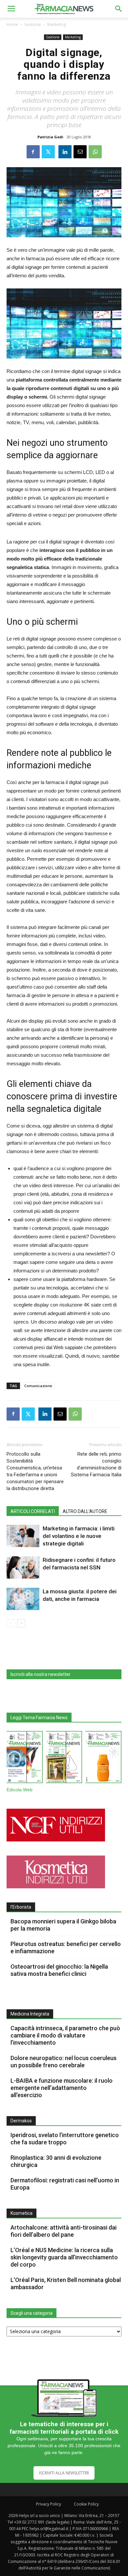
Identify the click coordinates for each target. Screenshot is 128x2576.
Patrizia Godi (50, 137)
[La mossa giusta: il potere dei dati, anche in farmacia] (23, 1599)
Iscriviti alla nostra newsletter (41, 1674)
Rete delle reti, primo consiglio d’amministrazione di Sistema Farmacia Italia (96, 1464)
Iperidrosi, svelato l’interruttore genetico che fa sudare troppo (65, 2139)
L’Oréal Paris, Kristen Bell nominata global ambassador (66, 2283)
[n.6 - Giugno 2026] (103, 1758)
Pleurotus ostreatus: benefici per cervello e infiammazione (66, 1947)
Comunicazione (38, 1386)
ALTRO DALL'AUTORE (85, 1511)
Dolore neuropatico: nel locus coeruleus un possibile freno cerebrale (64, 2062)
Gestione (33, 24)
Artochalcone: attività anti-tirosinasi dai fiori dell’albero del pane (64, 2231)
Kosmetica (21, 2213)
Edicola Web (20, 1790)
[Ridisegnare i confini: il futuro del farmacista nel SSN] (23, 1568)
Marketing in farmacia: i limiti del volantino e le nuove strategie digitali (79, 1536)
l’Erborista (21, 1907)
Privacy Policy (49, 2504)
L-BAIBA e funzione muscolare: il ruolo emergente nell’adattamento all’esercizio (62, 2088)
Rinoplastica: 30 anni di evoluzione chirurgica (56, 2161)
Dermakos (21, 2121)
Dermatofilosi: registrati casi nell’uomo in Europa (65, 2184)
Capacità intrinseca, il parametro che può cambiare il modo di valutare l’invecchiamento (65, 2035)
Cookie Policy (86, 2504)
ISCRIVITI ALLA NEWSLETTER (64, 2473)
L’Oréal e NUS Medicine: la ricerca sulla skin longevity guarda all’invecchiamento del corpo (64, 2257)
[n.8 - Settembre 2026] (25, 1758)
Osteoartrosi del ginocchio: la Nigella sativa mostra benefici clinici (59, 1970)
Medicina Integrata (30, 2014)
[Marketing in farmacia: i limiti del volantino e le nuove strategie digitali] (23, 1536)
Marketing (56, 24)
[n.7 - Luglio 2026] (64, 1758)
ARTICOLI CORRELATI (33, 1511)
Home (12, 24)
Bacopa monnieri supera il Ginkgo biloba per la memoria (63, 1925)
